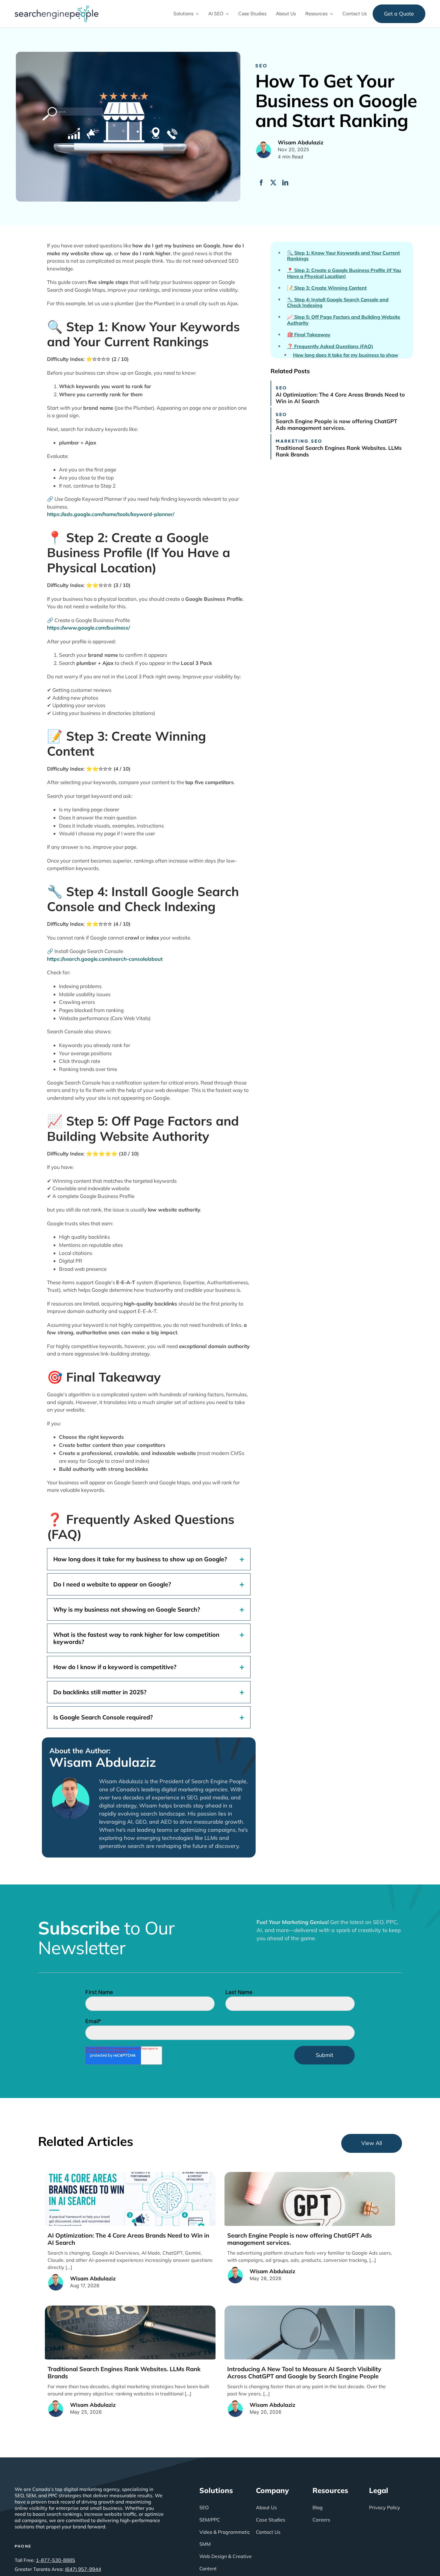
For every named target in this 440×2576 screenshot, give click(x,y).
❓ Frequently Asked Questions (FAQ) (330, 346)
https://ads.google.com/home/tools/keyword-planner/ (111, 514)
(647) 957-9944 (83, 2569)
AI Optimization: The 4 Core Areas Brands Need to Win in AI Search (340, 398)
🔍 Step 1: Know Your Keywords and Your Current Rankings (343, 256)
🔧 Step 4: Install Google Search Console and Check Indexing (338, 302)
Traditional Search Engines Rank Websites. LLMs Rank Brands (339, 451)
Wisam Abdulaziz (103, 1762)
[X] (273, 183)
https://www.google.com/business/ (88, 628)
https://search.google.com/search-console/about (105, 959)
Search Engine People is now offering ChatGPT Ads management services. (336, 425)
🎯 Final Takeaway (309, 335)
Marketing (292, 441)
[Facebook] (261, 183)
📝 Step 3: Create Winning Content (327, 288)
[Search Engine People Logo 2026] (57, 8)
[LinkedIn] (285, 183)
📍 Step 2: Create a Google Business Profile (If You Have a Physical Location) (344, 273)
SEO (261, 65)
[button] (149, 1559)
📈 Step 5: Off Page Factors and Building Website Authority (344, 320)
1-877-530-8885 (56, 2560)
